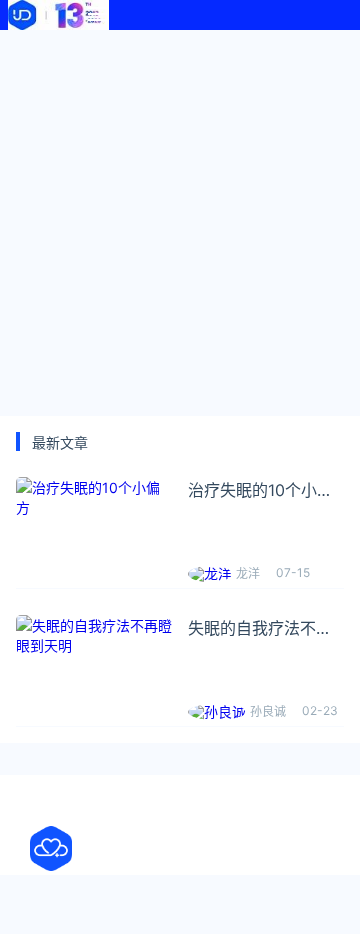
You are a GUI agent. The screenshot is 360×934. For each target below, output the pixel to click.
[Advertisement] (180, 220)
